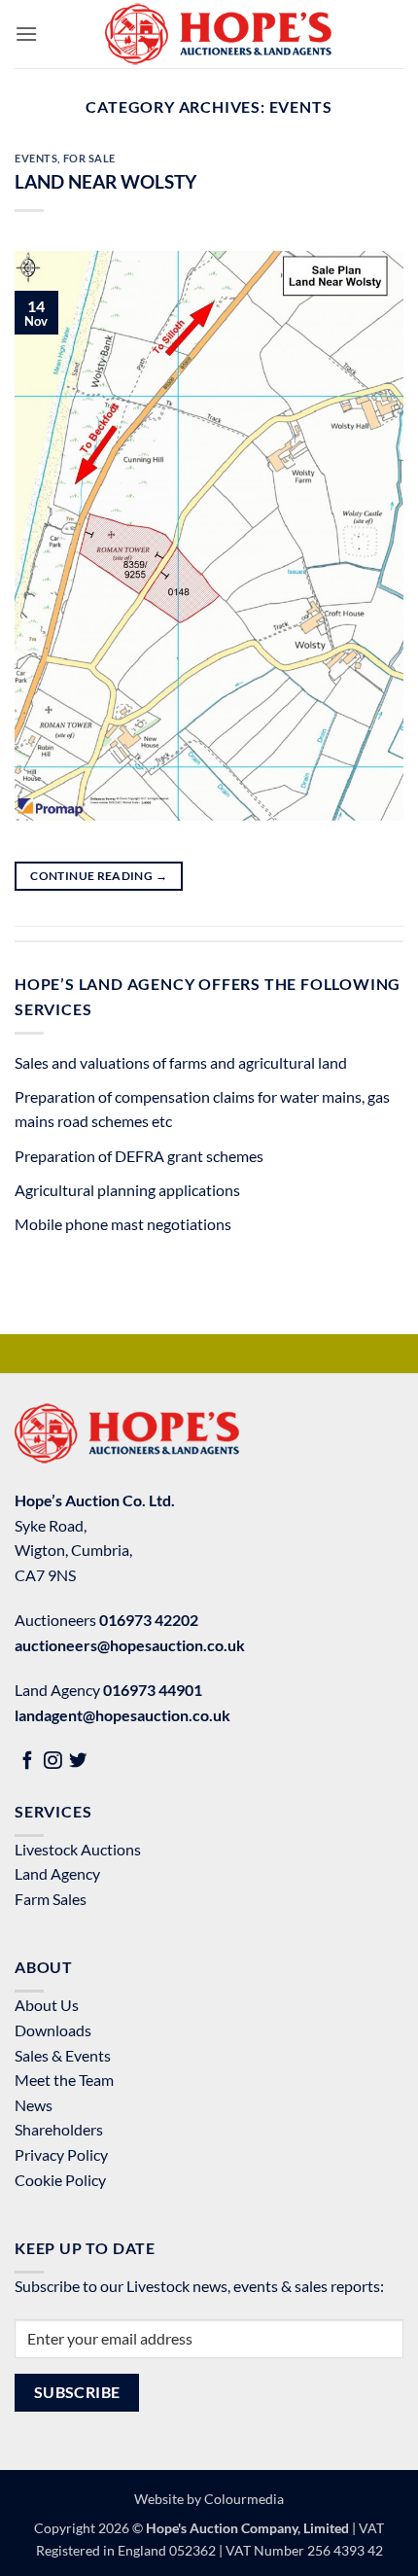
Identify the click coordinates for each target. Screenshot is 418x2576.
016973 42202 (149, 1620)
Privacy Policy (61, 2154)
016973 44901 (153, 1690)
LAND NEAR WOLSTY (105, 181)
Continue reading (99, 876)
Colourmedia (244, 2499)
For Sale (89, 158)
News (34, 2105)
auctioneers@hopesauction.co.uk (130, 1645)
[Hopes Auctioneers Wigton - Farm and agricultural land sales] (218, 34)
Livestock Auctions (78, 1849)
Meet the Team (64, 2080)
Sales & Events (63, 2055)
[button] (26, 34)
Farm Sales (51, 1899)
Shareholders (59, 2129)
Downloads (53, 2030)
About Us (47, 2005)
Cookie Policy (60, 2180)
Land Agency (57, 1873)
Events (36, 158)
